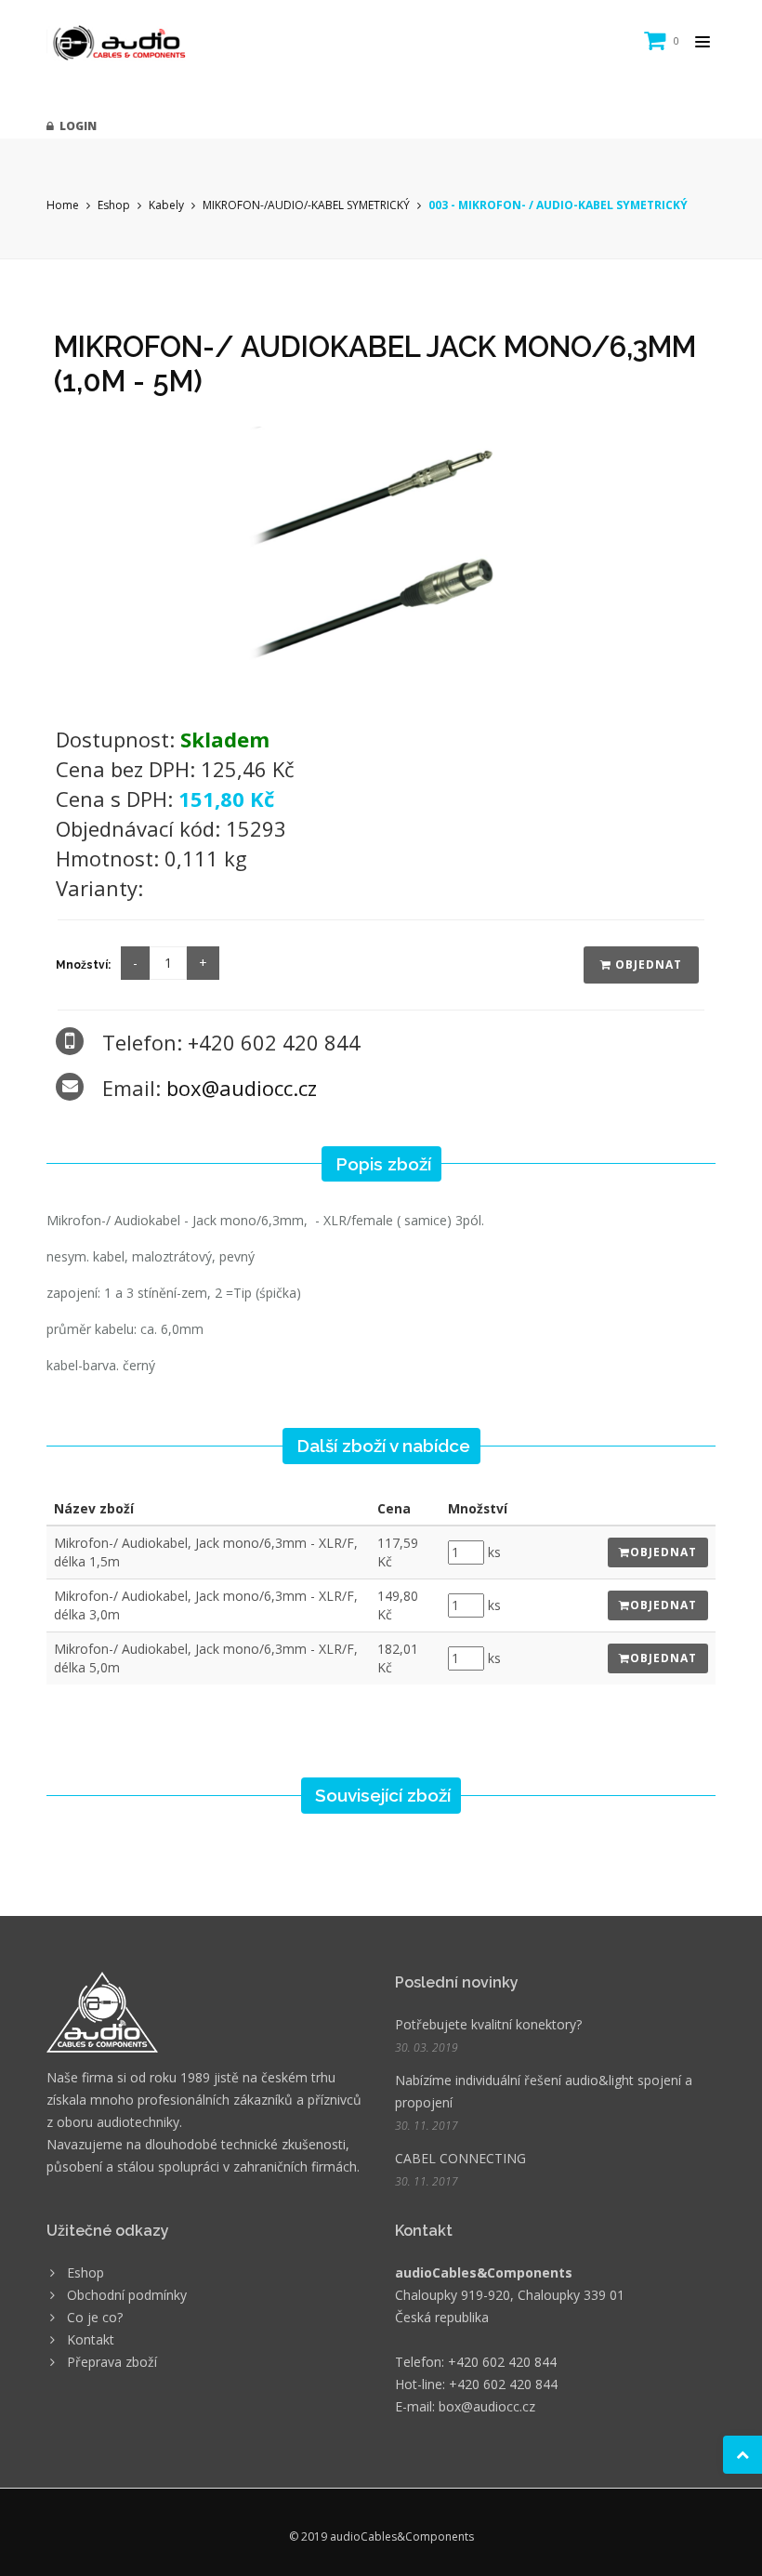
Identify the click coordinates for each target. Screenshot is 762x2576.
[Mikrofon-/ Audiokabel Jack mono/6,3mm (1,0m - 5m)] (381, 565)
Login (75, 126)
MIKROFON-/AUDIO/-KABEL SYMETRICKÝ (306, 205)
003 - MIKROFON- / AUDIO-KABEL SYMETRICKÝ (558, 205)
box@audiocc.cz (242, 1088)
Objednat (647, 964)
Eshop (114, 205)
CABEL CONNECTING (460, 2158)
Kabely (166, 205)
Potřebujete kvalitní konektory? (488, 2024)
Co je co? (95, 2317)
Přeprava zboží (112, 2362)
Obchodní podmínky (127, 2295)
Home (63, 205)
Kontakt (91, 2339)
